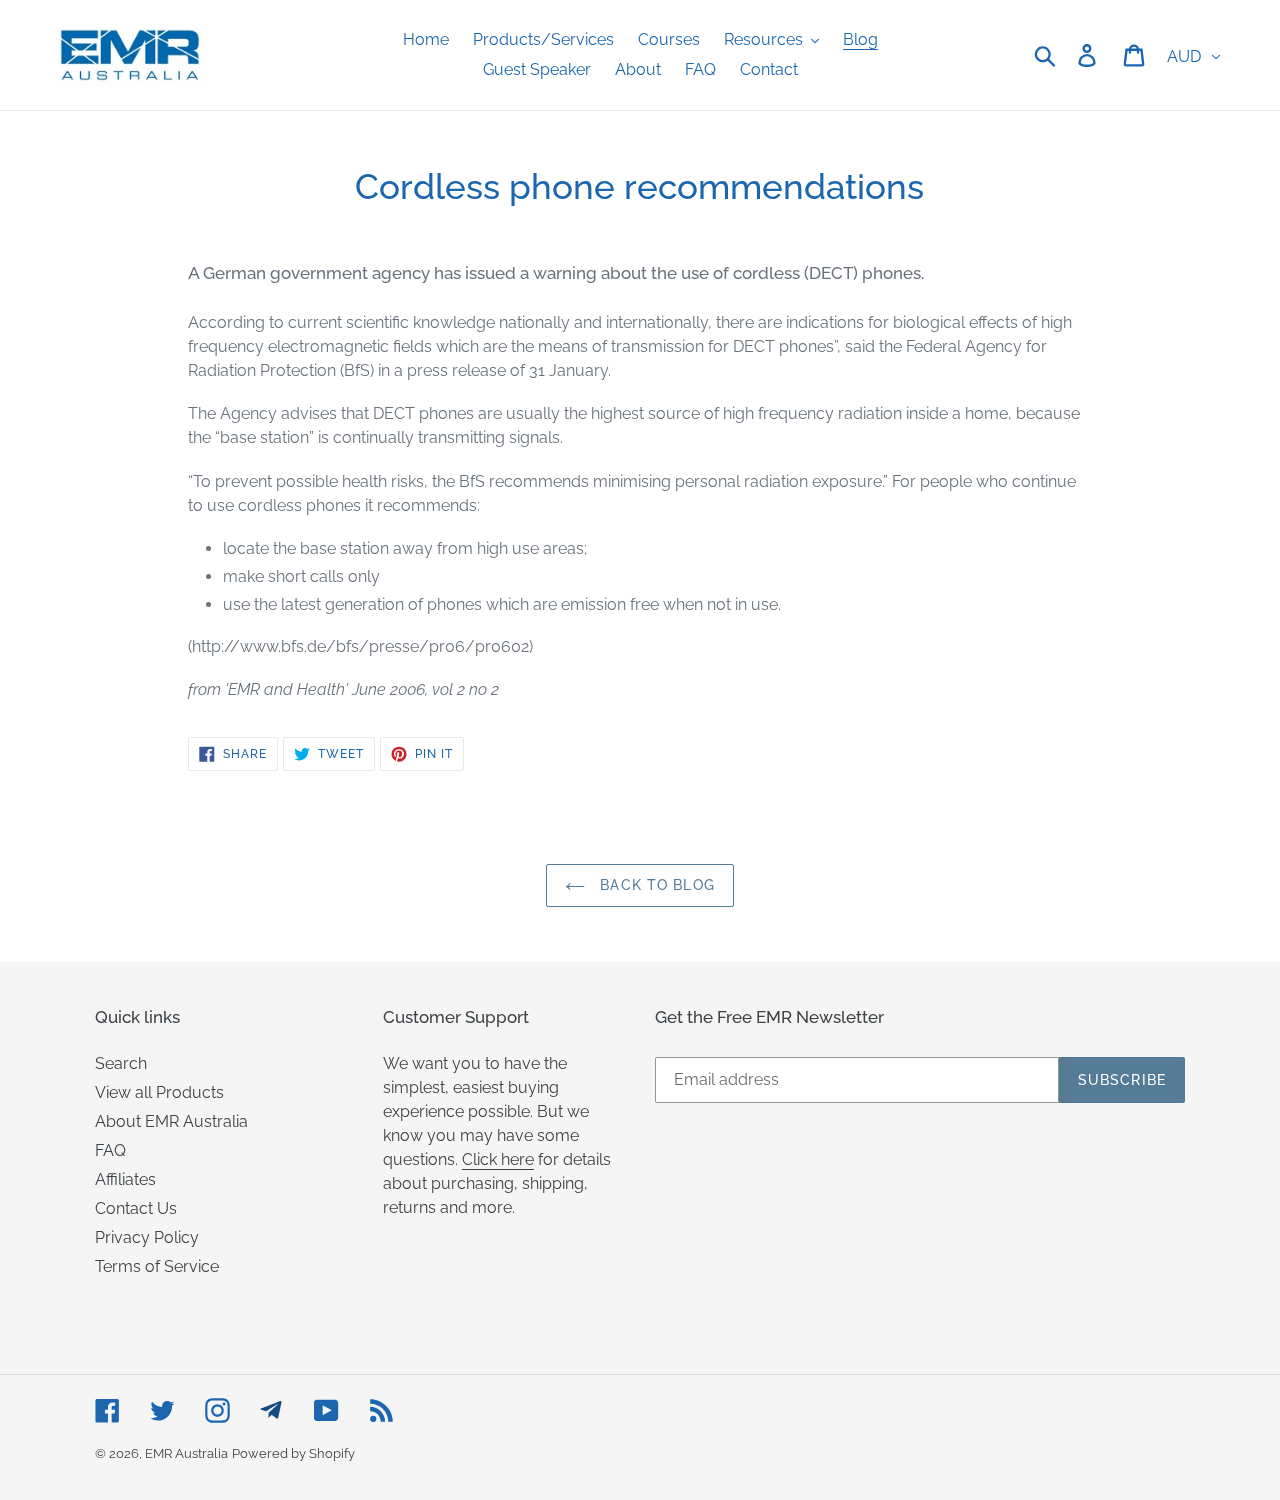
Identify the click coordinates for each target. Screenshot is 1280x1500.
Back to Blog (655, 885)
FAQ (110, 1150)
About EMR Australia (171, 1121)
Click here (498, 1159)
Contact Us (136, 1208)
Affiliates (125, 1179)
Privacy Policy (147, 1237)
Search (121, 1063)
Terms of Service (157, 1266)
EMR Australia (186, 1453)
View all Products (159, 1092)
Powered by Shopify (293, 1453)
